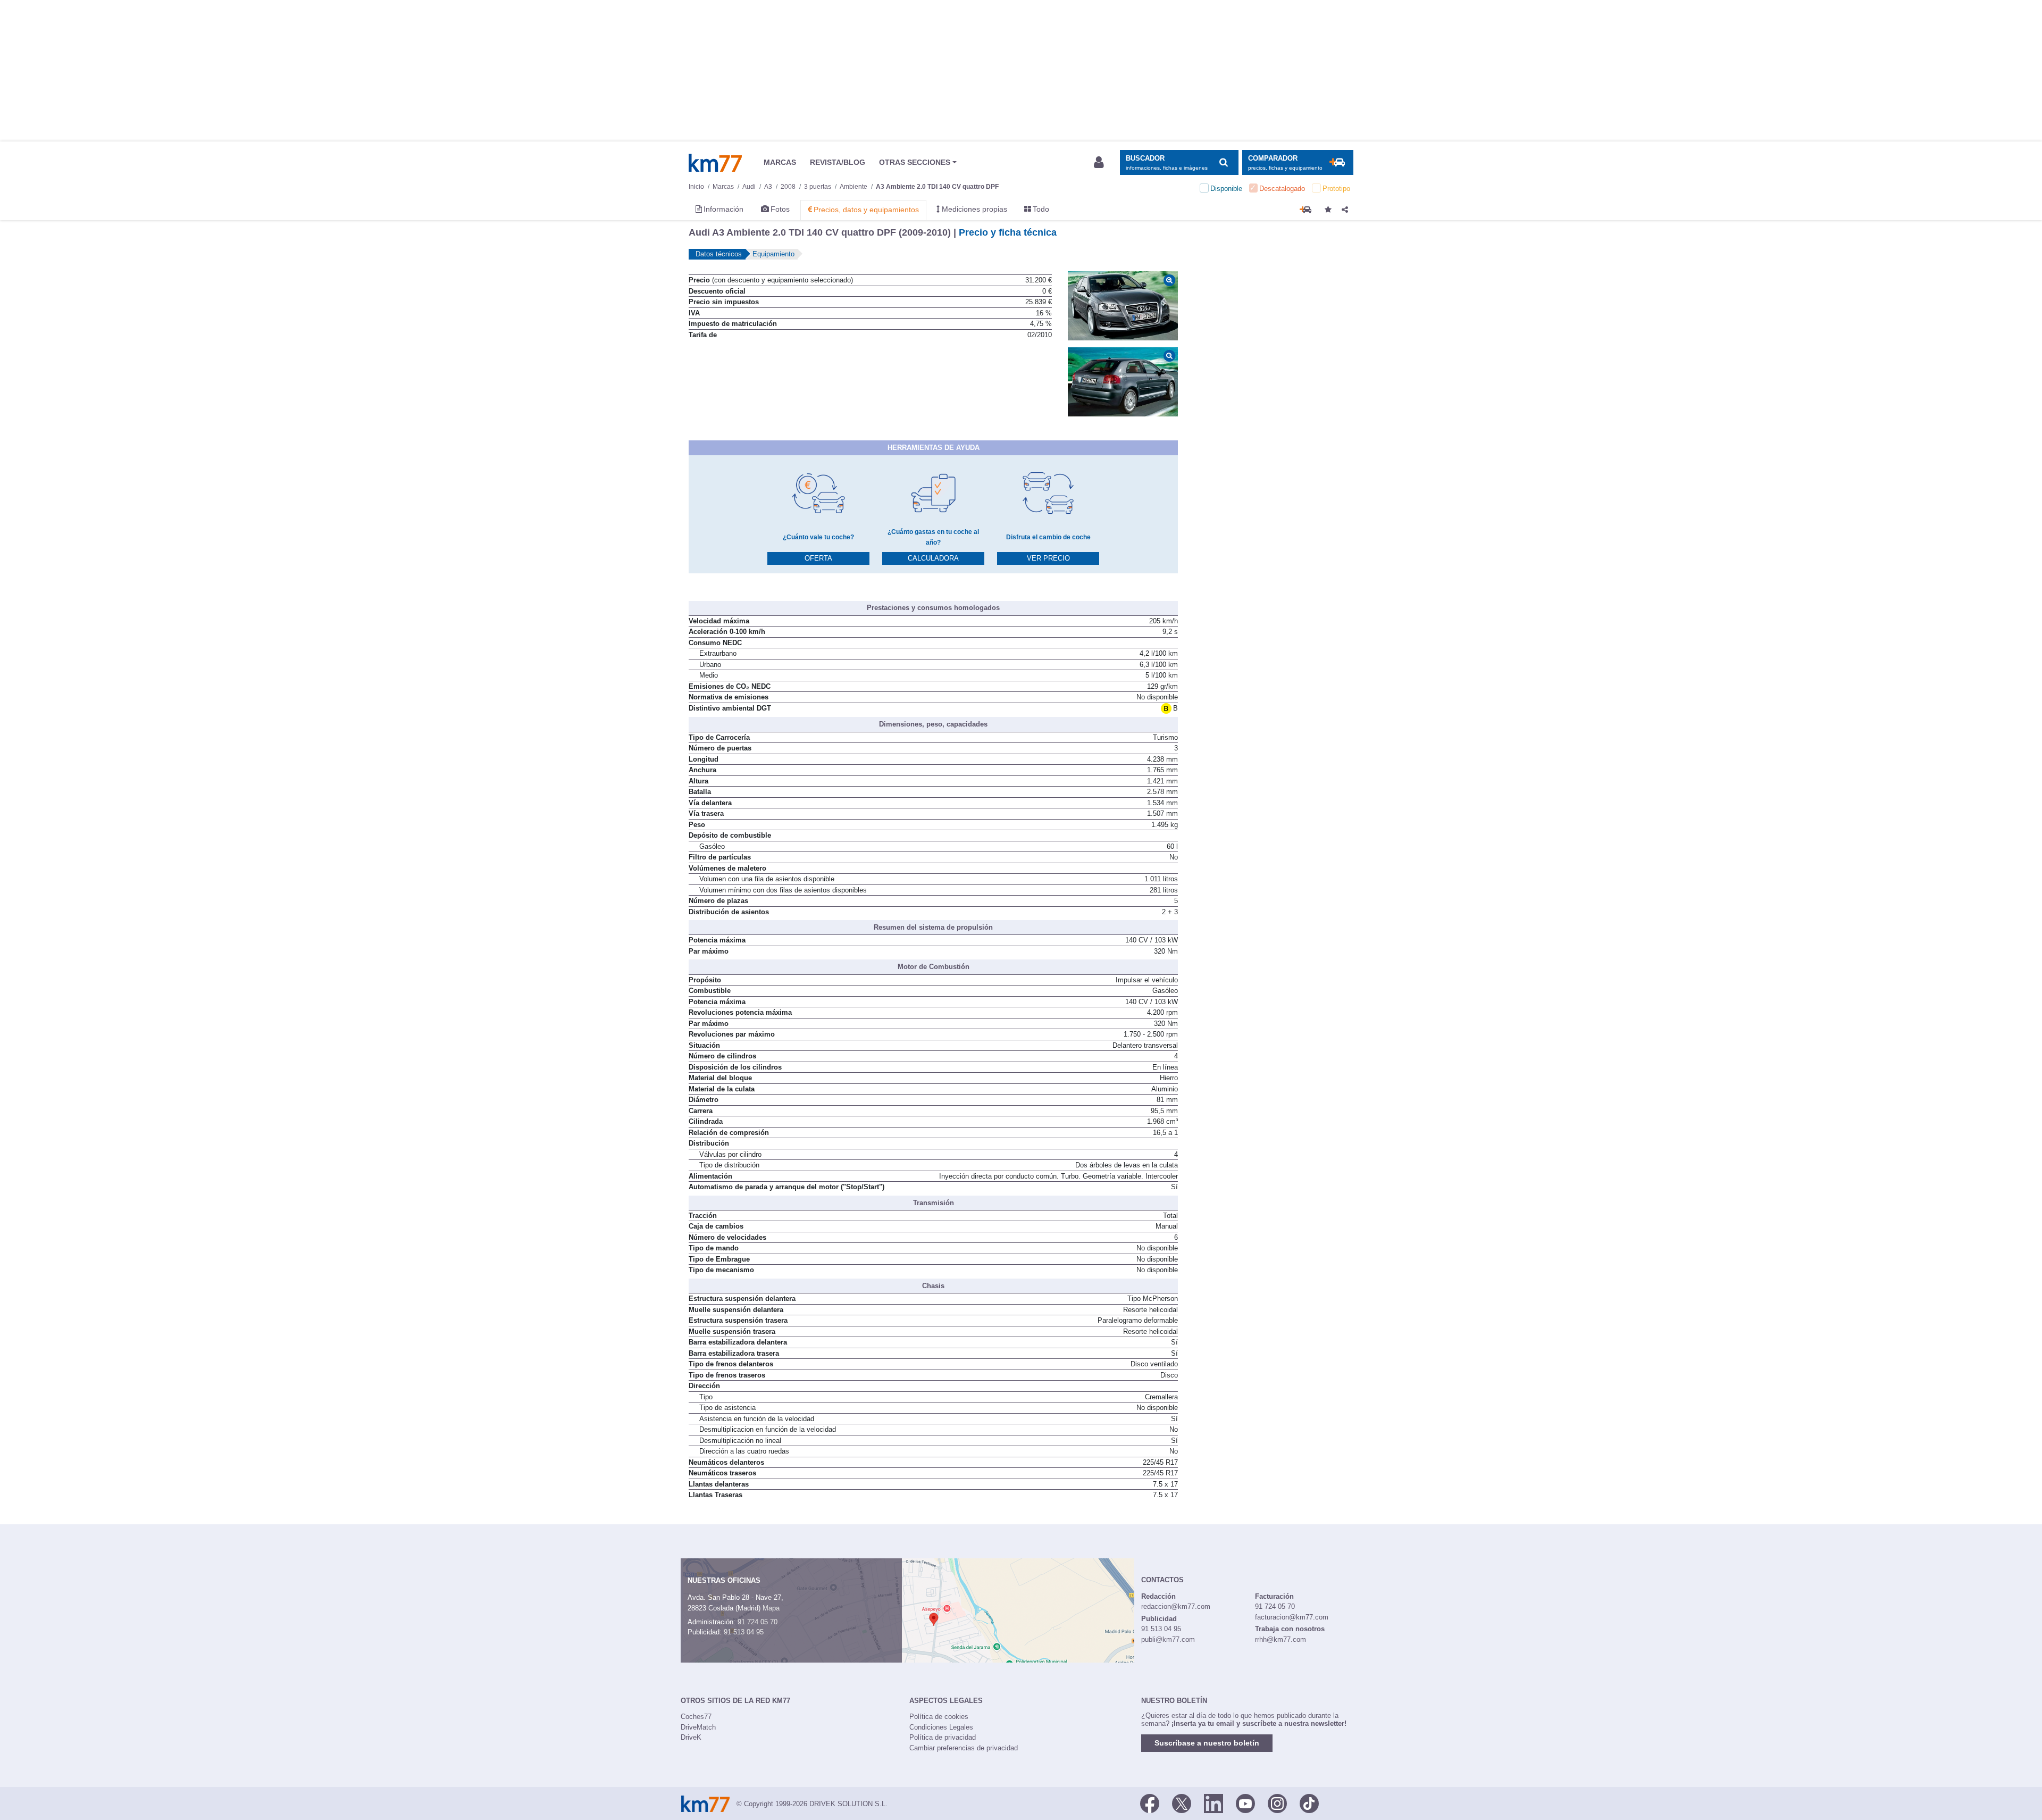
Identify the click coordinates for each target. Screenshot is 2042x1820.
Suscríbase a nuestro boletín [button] (1207, 1743)
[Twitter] (1182, 1803)
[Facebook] (1150, 1803)
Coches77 (696, 1717)
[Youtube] (1245, 1803)
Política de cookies (939, 1717)
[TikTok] (1309, 1803)
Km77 (715, 163)
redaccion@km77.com (1176, 1606)
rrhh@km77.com (1281, 1639)
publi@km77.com (1168, 1639)
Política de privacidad (943, 1737)
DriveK (691, 1737)
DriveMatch (698, 1727)
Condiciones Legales (941, 1727)
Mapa (771, 1608)
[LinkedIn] (1214, 1803)
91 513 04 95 (744, 1632)
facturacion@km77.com (1292, 1617)
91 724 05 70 (758, 1622)
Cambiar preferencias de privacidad (964, 1748)
